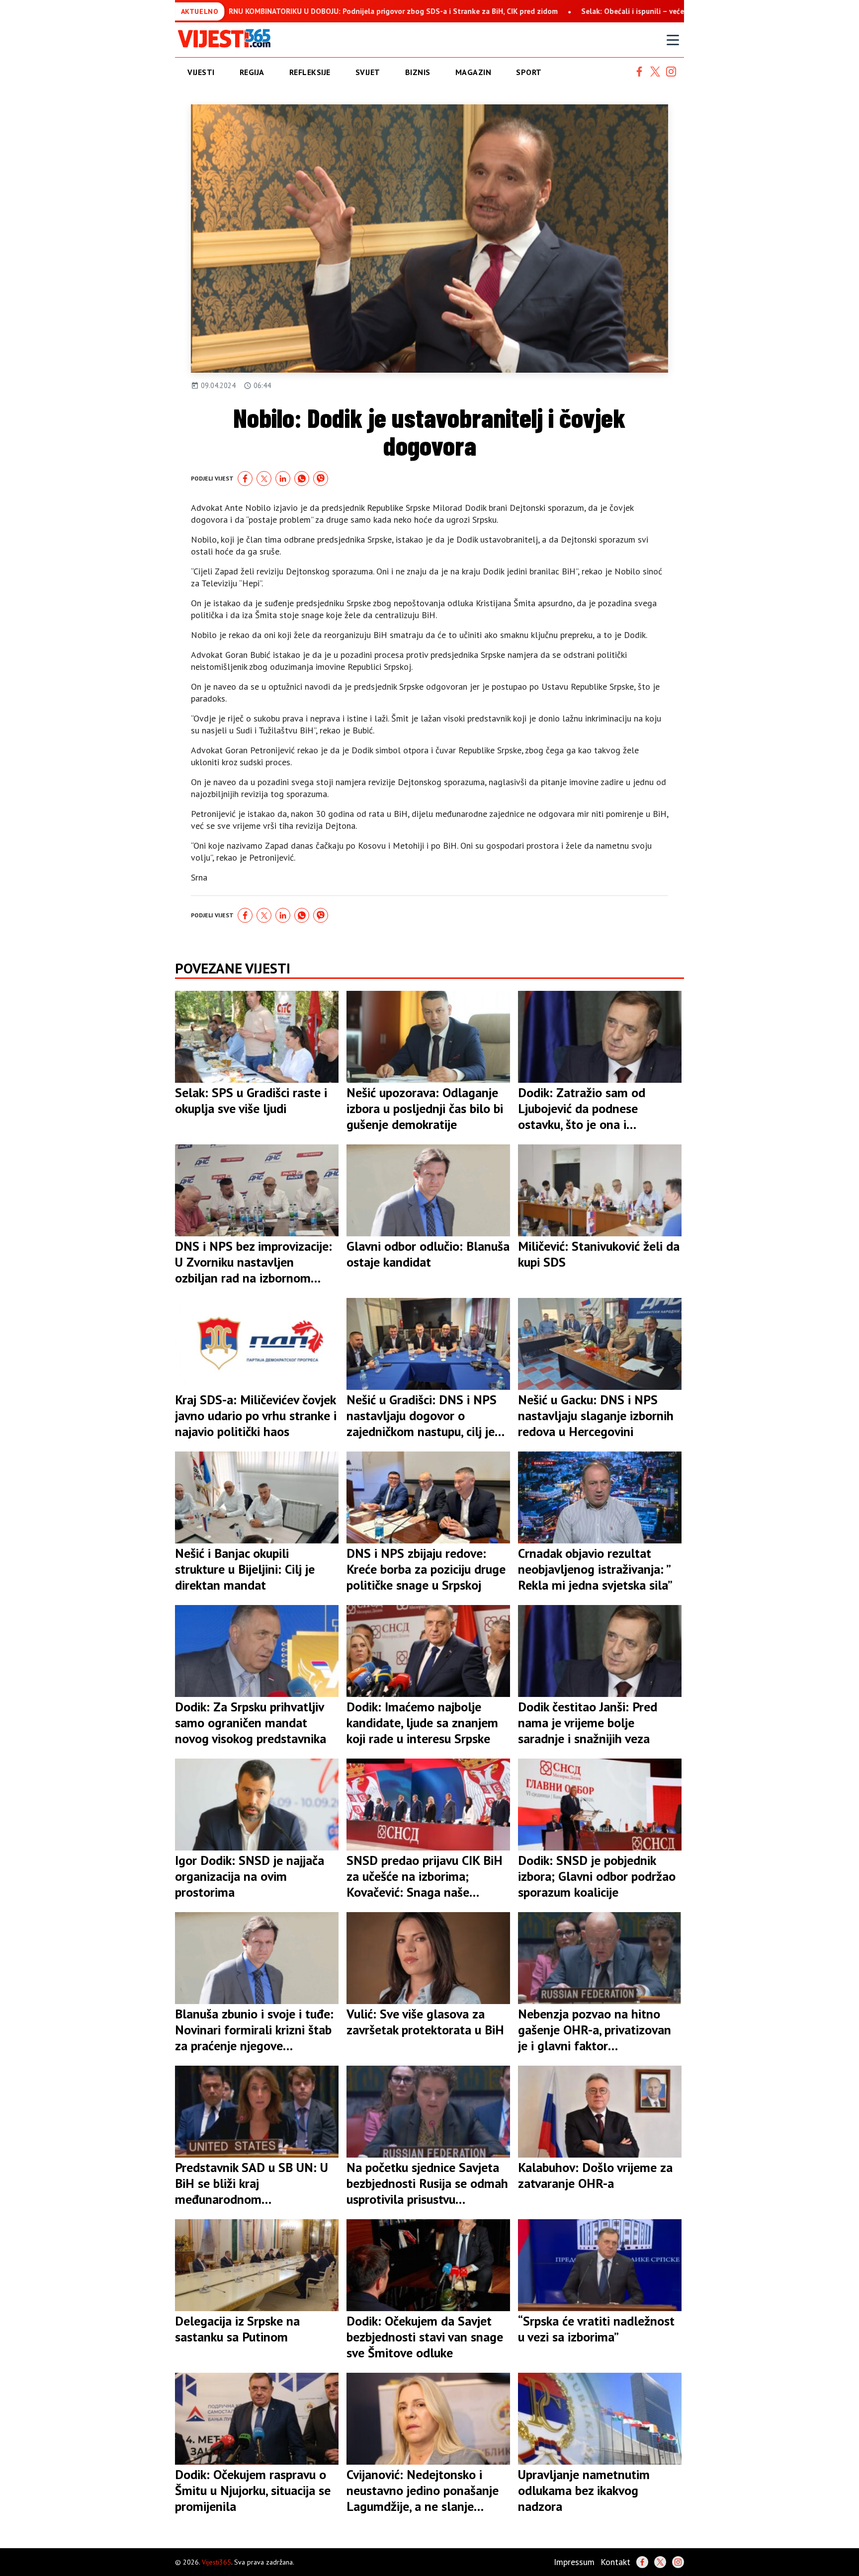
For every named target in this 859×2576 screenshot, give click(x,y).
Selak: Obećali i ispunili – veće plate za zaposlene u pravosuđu (608, 11)
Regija (252, 72)
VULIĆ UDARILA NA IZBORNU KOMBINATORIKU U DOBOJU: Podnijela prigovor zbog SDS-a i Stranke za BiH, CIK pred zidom (274, 11)
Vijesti (201, 72)
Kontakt (615, 2562)
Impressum (574, 2562)
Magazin (473, 72)
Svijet (368, 72)
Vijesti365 (216, 2562)
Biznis (418, 72)
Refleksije (310, 72)
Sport (529, 72)
